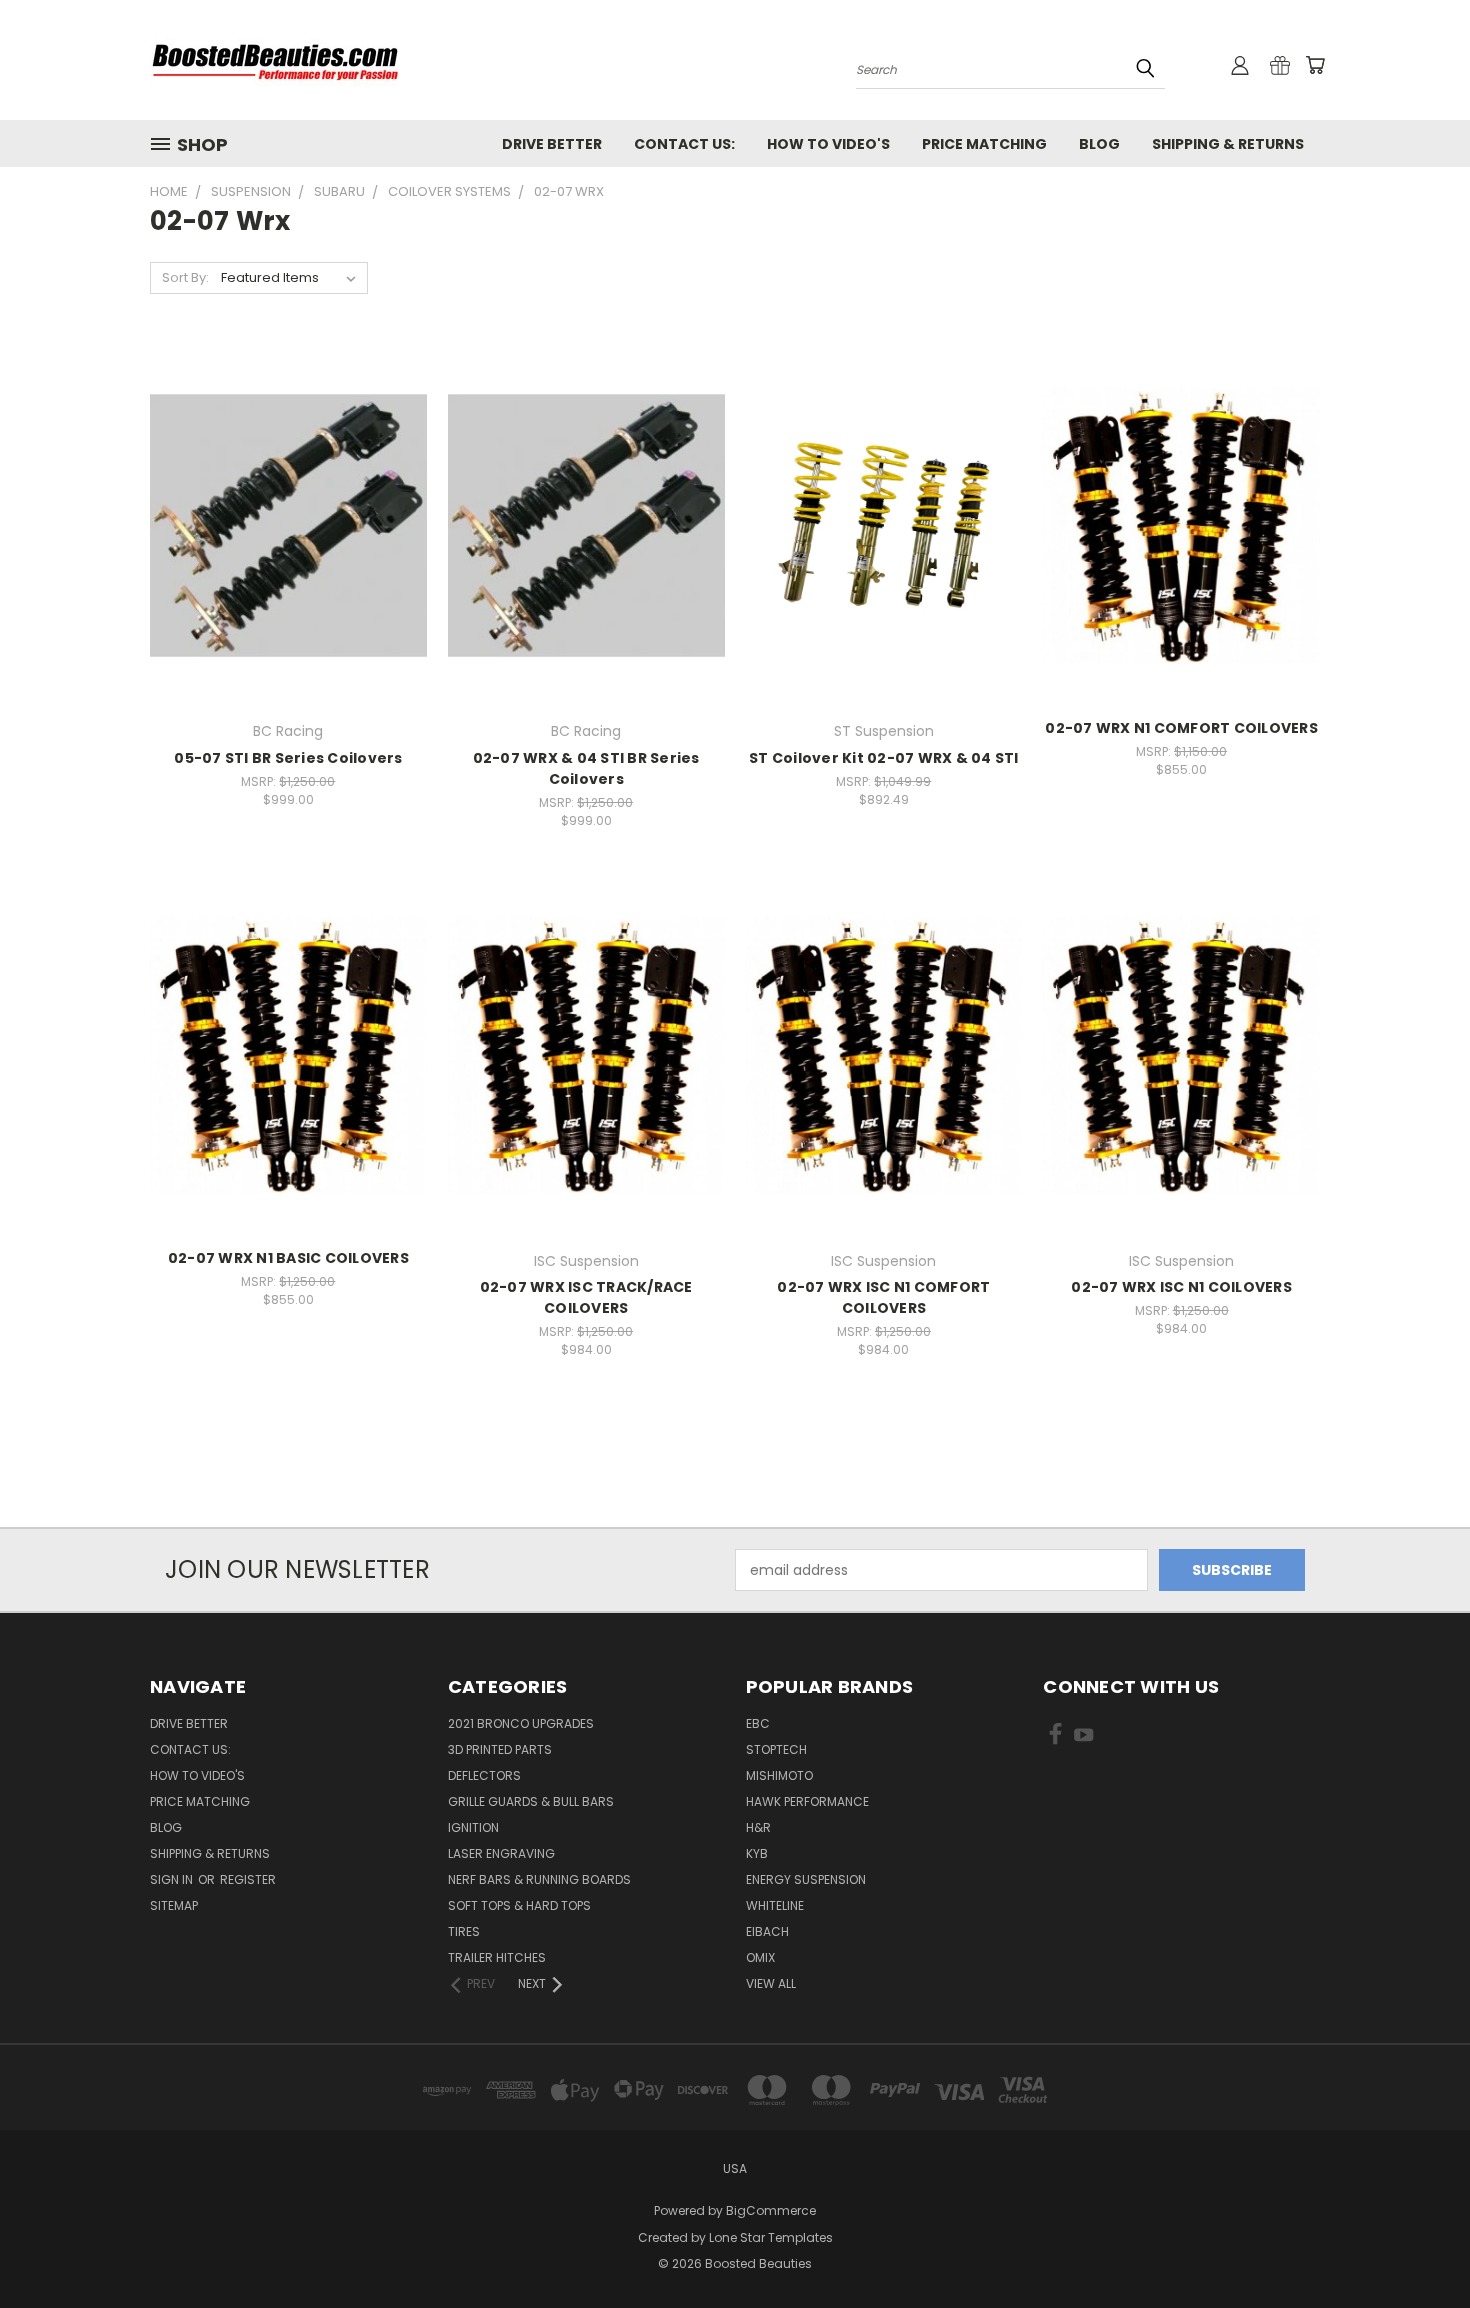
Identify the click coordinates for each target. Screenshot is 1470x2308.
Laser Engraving (501, 1853)
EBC (758, 1723)
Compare (281, 522)
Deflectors (484, 1775)
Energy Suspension (806, 1879)
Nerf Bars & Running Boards (539, 1879)
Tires (464, 1931)
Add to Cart (288, 559)
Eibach (767, 1931)
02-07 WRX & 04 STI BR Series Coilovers (586, 768)
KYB (757, 1853)
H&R (758, 1827)
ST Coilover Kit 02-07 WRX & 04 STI (884, 758)
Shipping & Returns (1228, 144)
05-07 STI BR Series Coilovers (288, 758)
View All (771, 1983)
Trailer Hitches (497, 1957)
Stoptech (776, 1749)
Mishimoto (779, 1775)
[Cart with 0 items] (1315, 65)
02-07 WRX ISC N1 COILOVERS (1181, 1287)
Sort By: (185, 277)
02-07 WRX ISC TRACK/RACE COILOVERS (586, 1297)
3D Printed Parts (500, 1749)
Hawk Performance (807, 1801)
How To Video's (828, 144)
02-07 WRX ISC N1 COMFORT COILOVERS (883, 1297)
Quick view (288, 483)
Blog (1099, 144)
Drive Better (552, 144)
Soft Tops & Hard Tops (519, 1905)
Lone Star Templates (771, 2237)
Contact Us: (684, 144)
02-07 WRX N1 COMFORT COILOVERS (1181, 728)
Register (248, 1879)
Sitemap (174, 1905)
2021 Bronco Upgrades (521, 1723)
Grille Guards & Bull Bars (531, 1801)
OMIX (760, 1957)
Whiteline (775, 1905)
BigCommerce (771, 2210)
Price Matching (984, 144)
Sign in (173, 1879)
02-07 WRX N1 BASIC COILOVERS (288, 1258)
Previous (1417, 2245)
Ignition (473, 1827)
